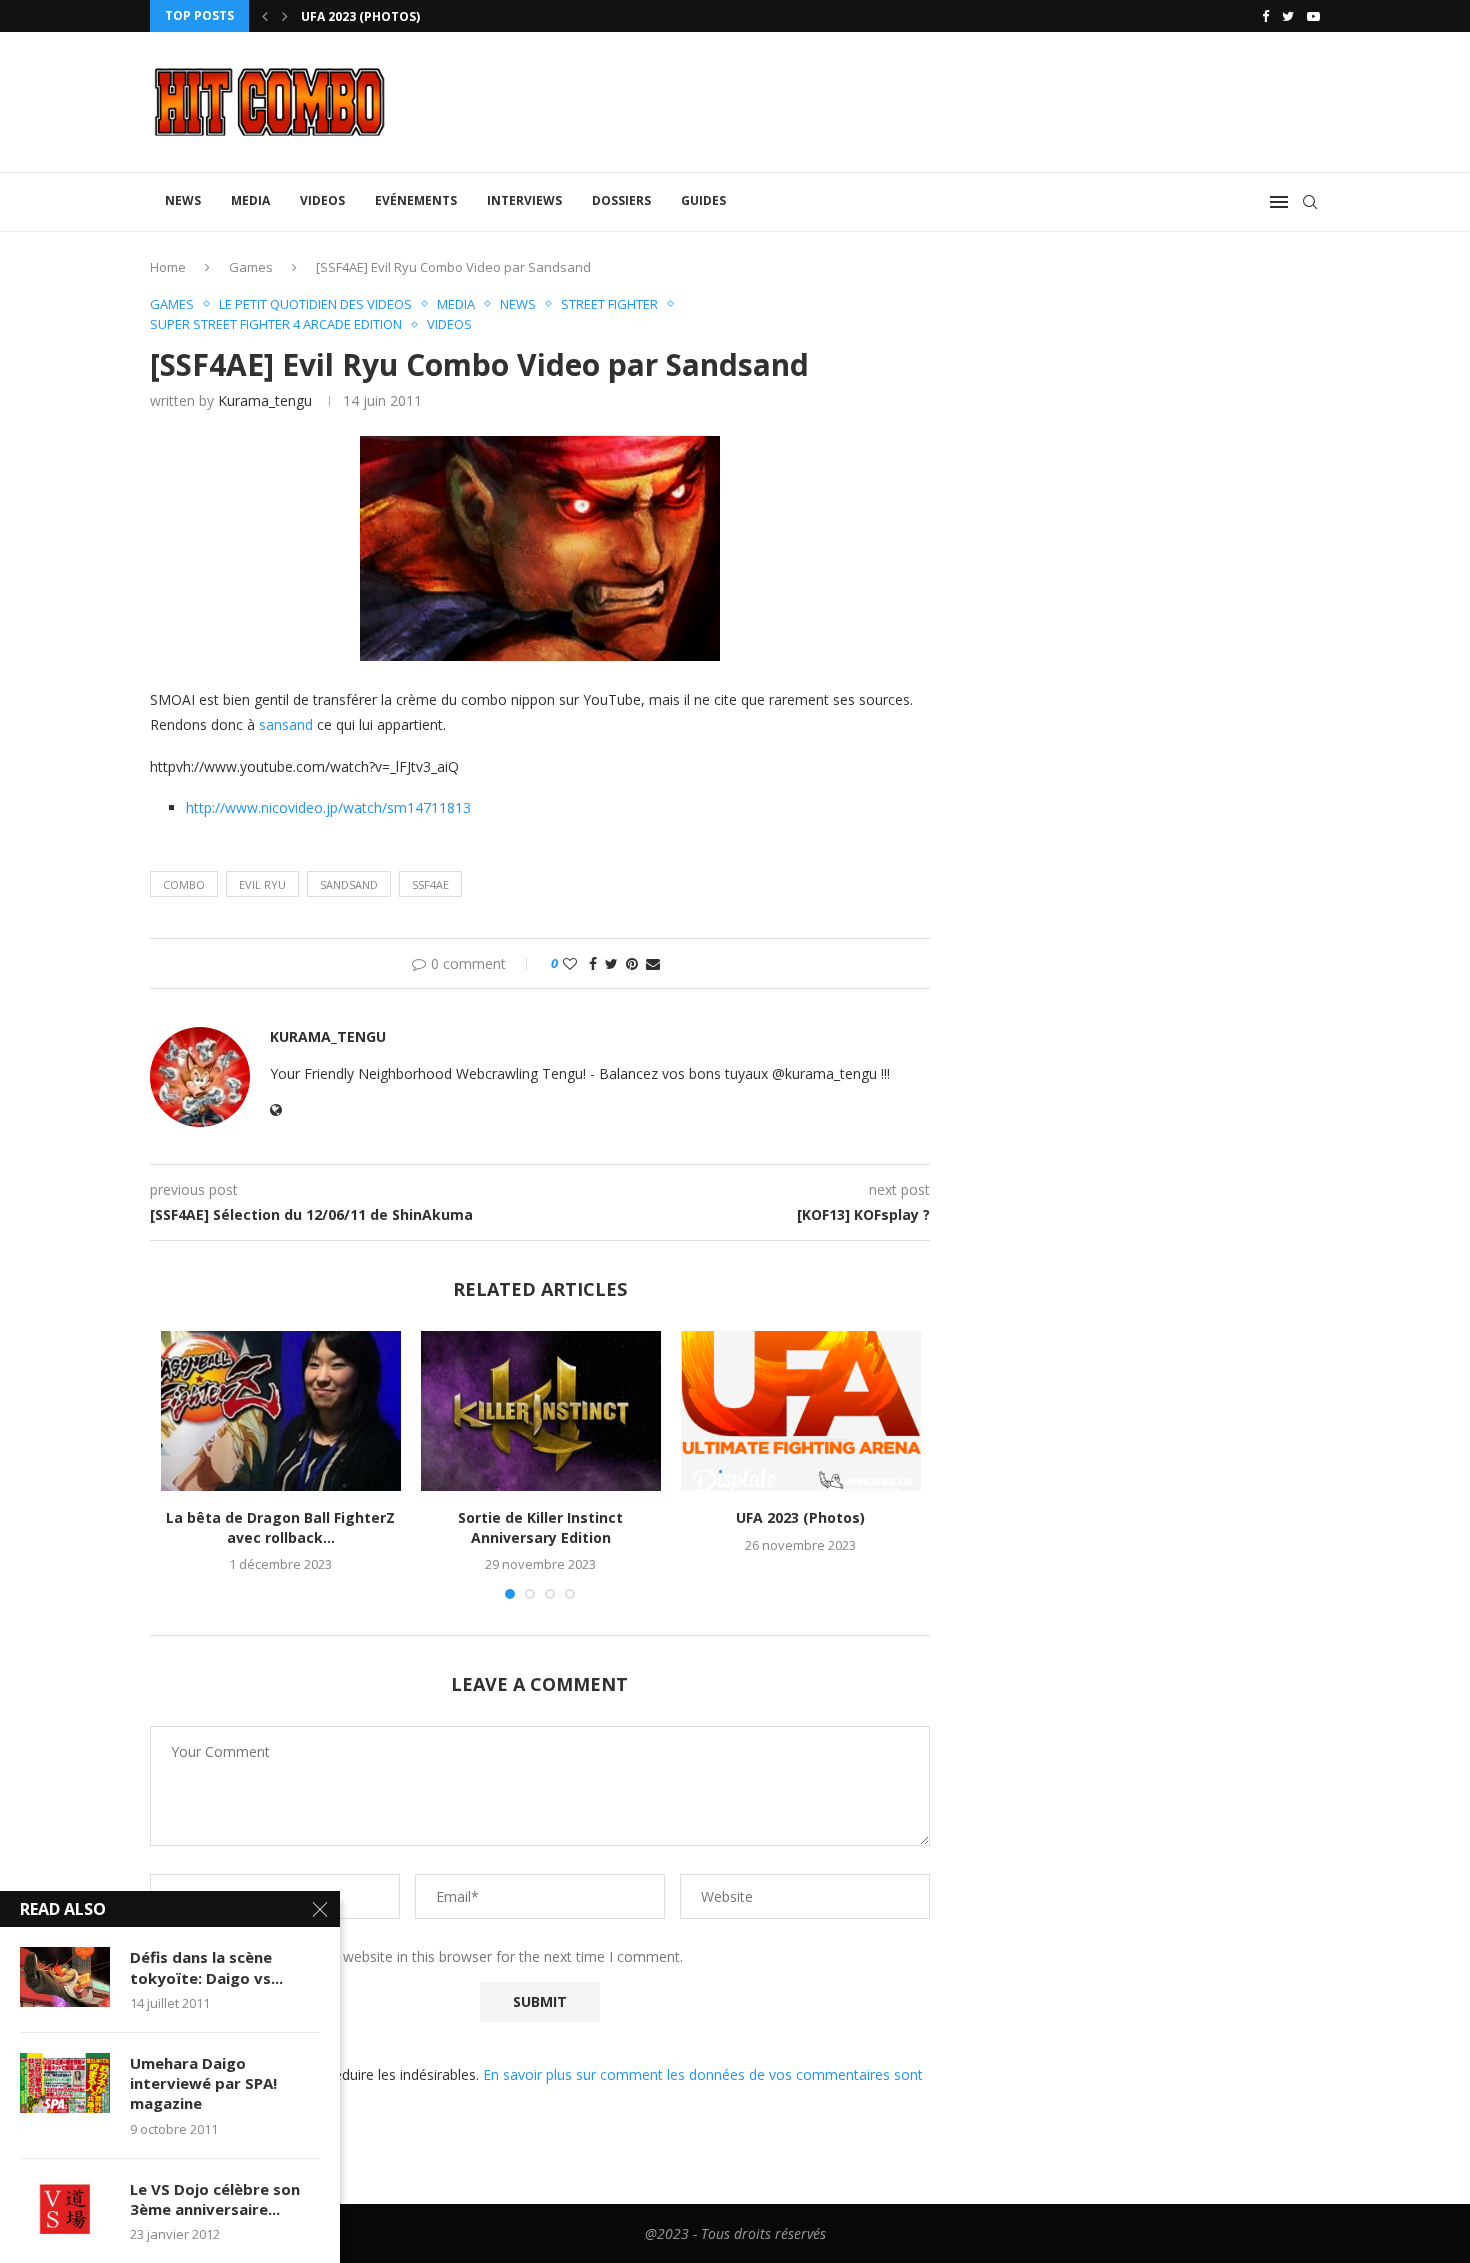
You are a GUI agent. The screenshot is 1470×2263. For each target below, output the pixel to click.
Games (251, 267)
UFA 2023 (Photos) (360, 16)
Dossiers (621, 200)
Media (250, 200)
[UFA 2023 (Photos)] (801, 1411)
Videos (322, 200)
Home (168, 267)
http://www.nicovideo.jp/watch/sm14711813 (328, 807)
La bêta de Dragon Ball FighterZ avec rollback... (280, 1527)
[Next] (285, 16)
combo (184, 884)
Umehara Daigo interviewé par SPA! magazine (203, 2083)
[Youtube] (1313, 16)
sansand (286, 724)
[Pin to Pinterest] (632, 963)
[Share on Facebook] (593, 963)
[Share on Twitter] (611, 963)
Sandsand (349, 884)
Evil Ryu (262, 884)
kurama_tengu (265, 400)
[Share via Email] (653, 963)
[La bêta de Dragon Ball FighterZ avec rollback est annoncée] (281, 1411)
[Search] (1310, 202)
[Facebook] (1265, 16)
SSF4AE (430, 884)
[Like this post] (570, 963)
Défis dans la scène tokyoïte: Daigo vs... (206, 1967)
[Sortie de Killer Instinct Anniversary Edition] (541, 1411)
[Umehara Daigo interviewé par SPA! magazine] (65, 2083)
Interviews (524, 200)
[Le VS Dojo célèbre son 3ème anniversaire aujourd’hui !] (65, 2209)
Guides (703, 200)
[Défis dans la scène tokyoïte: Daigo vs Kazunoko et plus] (65, 1977)
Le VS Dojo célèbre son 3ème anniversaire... (215, 2199)
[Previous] (265, 16)
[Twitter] (1288, 16)
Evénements (416, 200)
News (183, 200)
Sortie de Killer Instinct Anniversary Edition (540, 1527)
